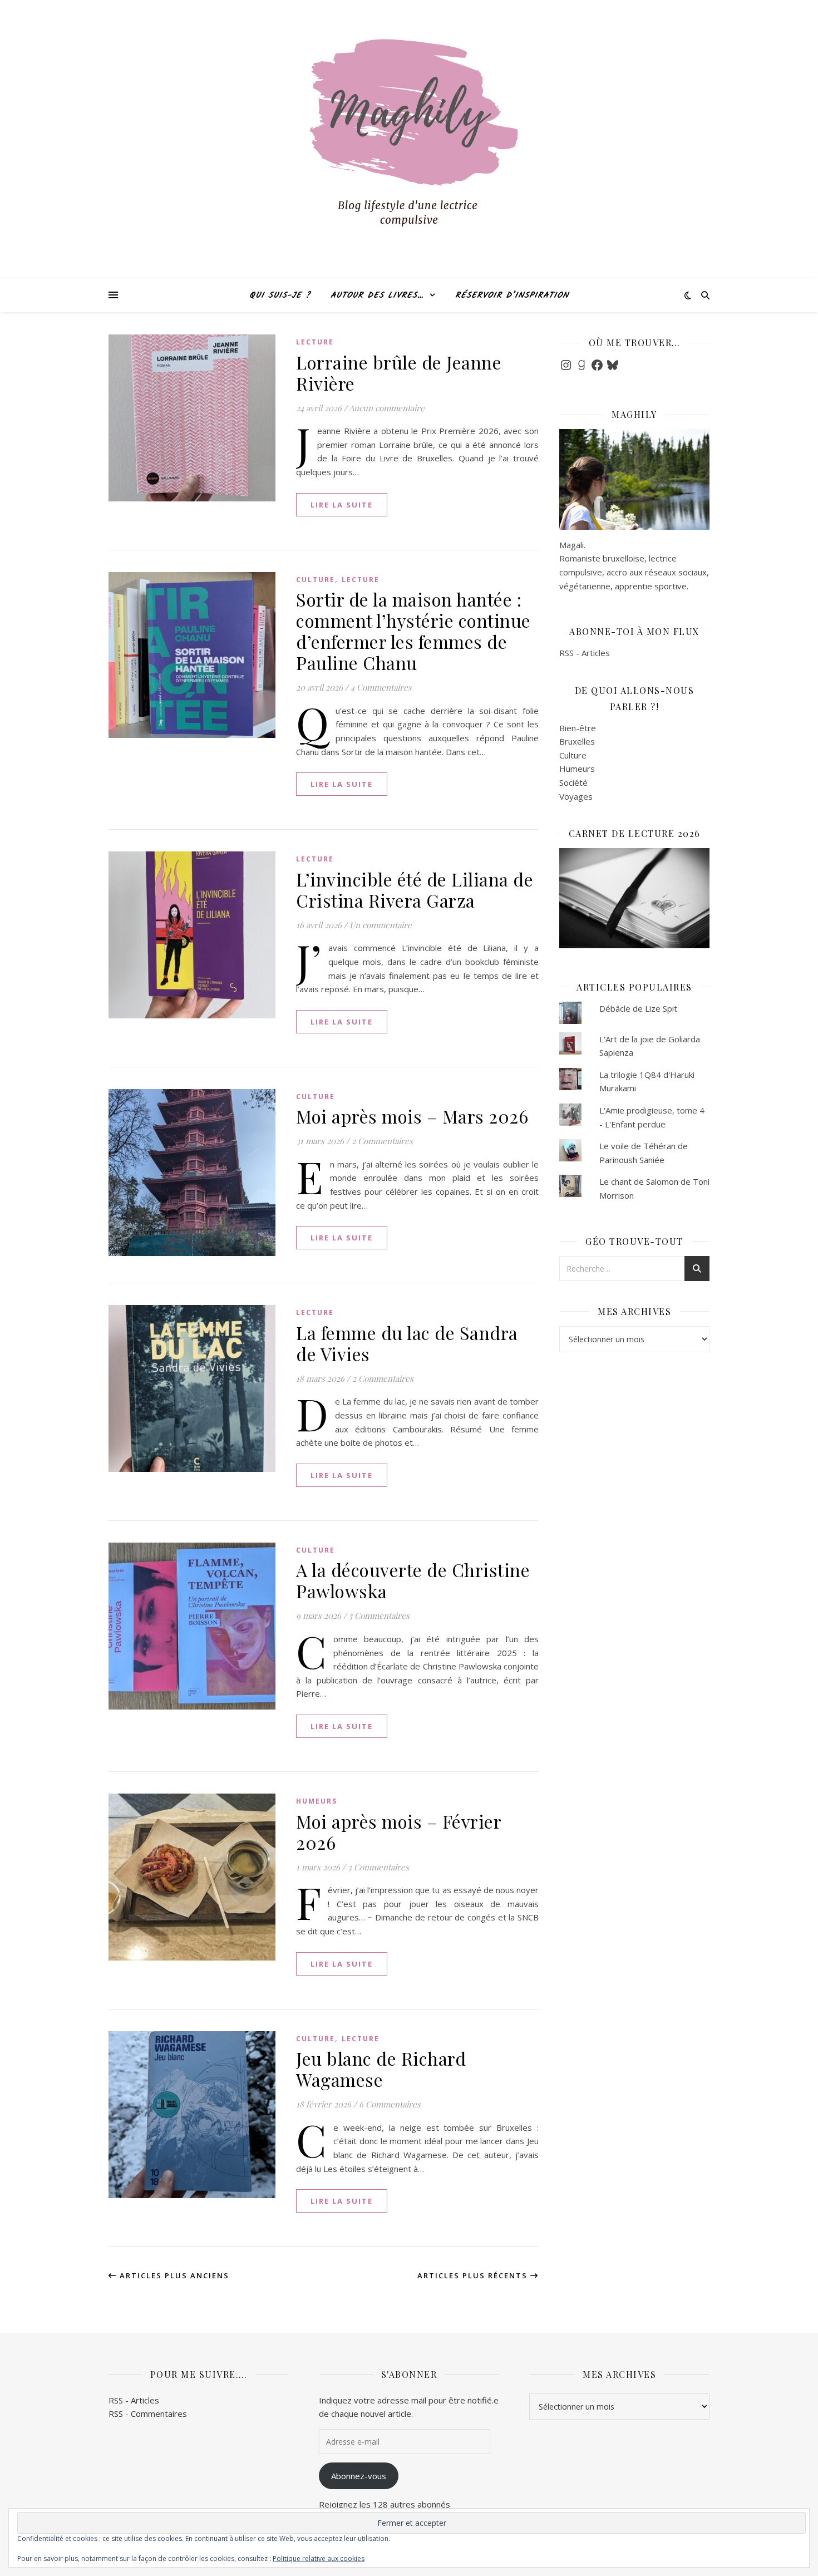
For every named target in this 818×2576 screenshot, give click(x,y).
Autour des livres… (377, 295)
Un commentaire (381, 925)
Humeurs (317, 1801)
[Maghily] (409, 139)
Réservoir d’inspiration (512, 295)
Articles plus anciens (173, 2275)
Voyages (576, 796)
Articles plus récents (474, 2275)
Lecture (315, 342)
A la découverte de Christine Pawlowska (413, 1580)
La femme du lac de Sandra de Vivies (407, 1343)
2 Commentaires (382, 1141)
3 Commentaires (378, 1867)
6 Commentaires (390, 2104)
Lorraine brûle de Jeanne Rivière (399, 373)
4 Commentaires (381, 687)
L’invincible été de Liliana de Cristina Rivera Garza (415, 890)
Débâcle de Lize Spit (638, 1008)
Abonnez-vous (359, 2476)
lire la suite (342, 505)
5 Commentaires (379, 1615)
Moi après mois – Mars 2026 (412, 1116)
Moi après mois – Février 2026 (398, 1832)
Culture (316, 580)
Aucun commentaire (387, 408)
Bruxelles (577, 741)
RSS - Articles (585, 653)
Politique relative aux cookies (319, 2558)
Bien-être (578, 728)
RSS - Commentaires (148, 2414)
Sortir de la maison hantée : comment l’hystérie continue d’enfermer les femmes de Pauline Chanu (413, 631)
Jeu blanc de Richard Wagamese (381, 2069)
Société (573, 782)
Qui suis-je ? (280, 295)
